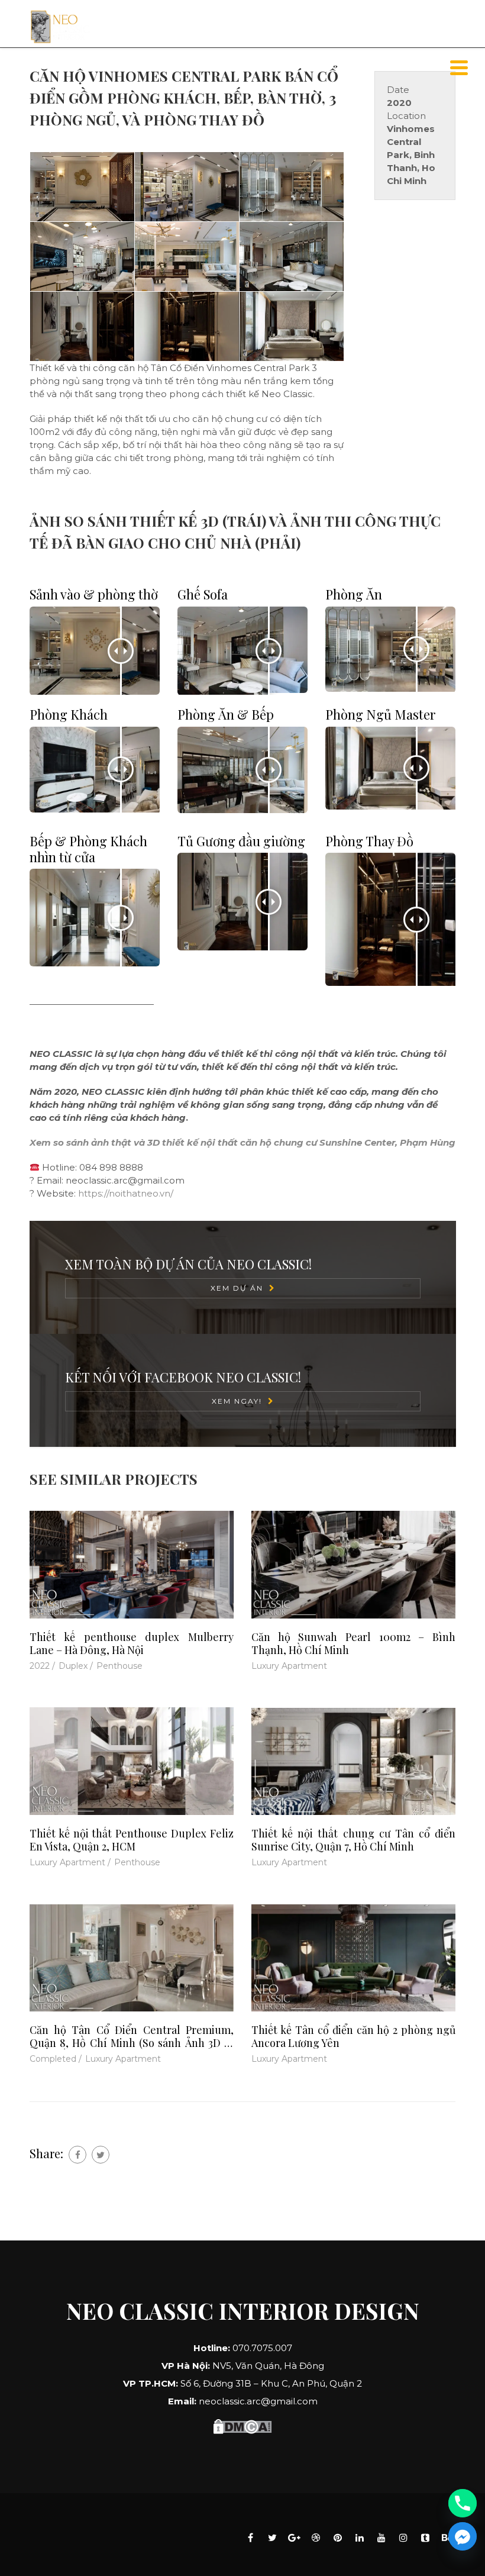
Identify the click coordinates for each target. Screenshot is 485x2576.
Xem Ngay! (237, 1401)
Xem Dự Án (237, 1288)
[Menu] (459, 68)
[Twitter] (101, 2155)
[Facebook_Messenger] (463, 2536)
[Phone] (463, 2503)
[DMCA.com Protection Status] (242, 2425)
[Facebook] (77, 2155)
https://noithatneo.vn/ (126, 1193)
